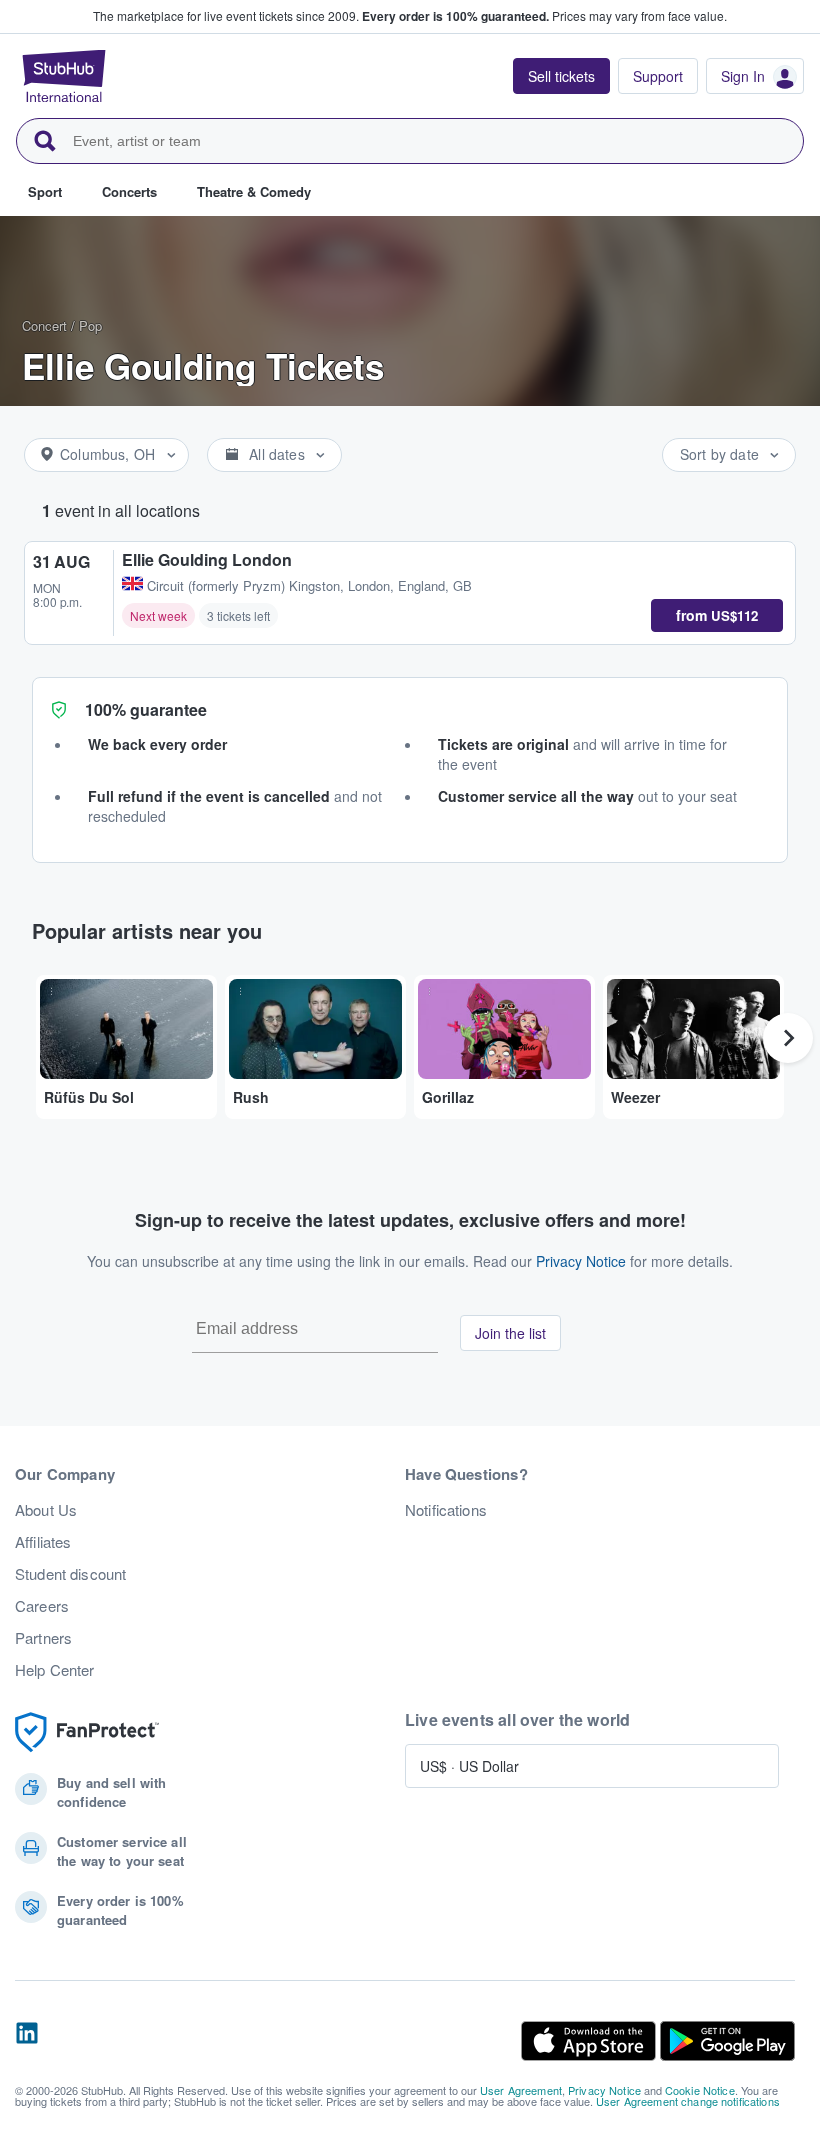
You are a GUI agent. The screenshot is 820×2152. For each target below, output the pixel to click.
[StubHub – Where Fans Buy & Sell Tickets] (64, 76)
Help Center (55, 1670)
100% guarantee (146, 709)
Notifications (446, 1510)
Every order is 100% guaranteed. (455, 16)
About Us (46, 1510)
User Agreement (521, 2090)
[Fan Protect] (87, 1732)
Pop (90, 325)
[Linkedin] (27, 2041)
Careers (42, 1606)
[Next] (788, 1038)
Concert (44, 325)
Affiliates (43, 1542)
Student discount (70, 1574)
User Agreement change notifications (688, 2101)
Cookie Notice (700, 2090)
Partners (43, 1638)
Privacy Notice (581, 1261)
